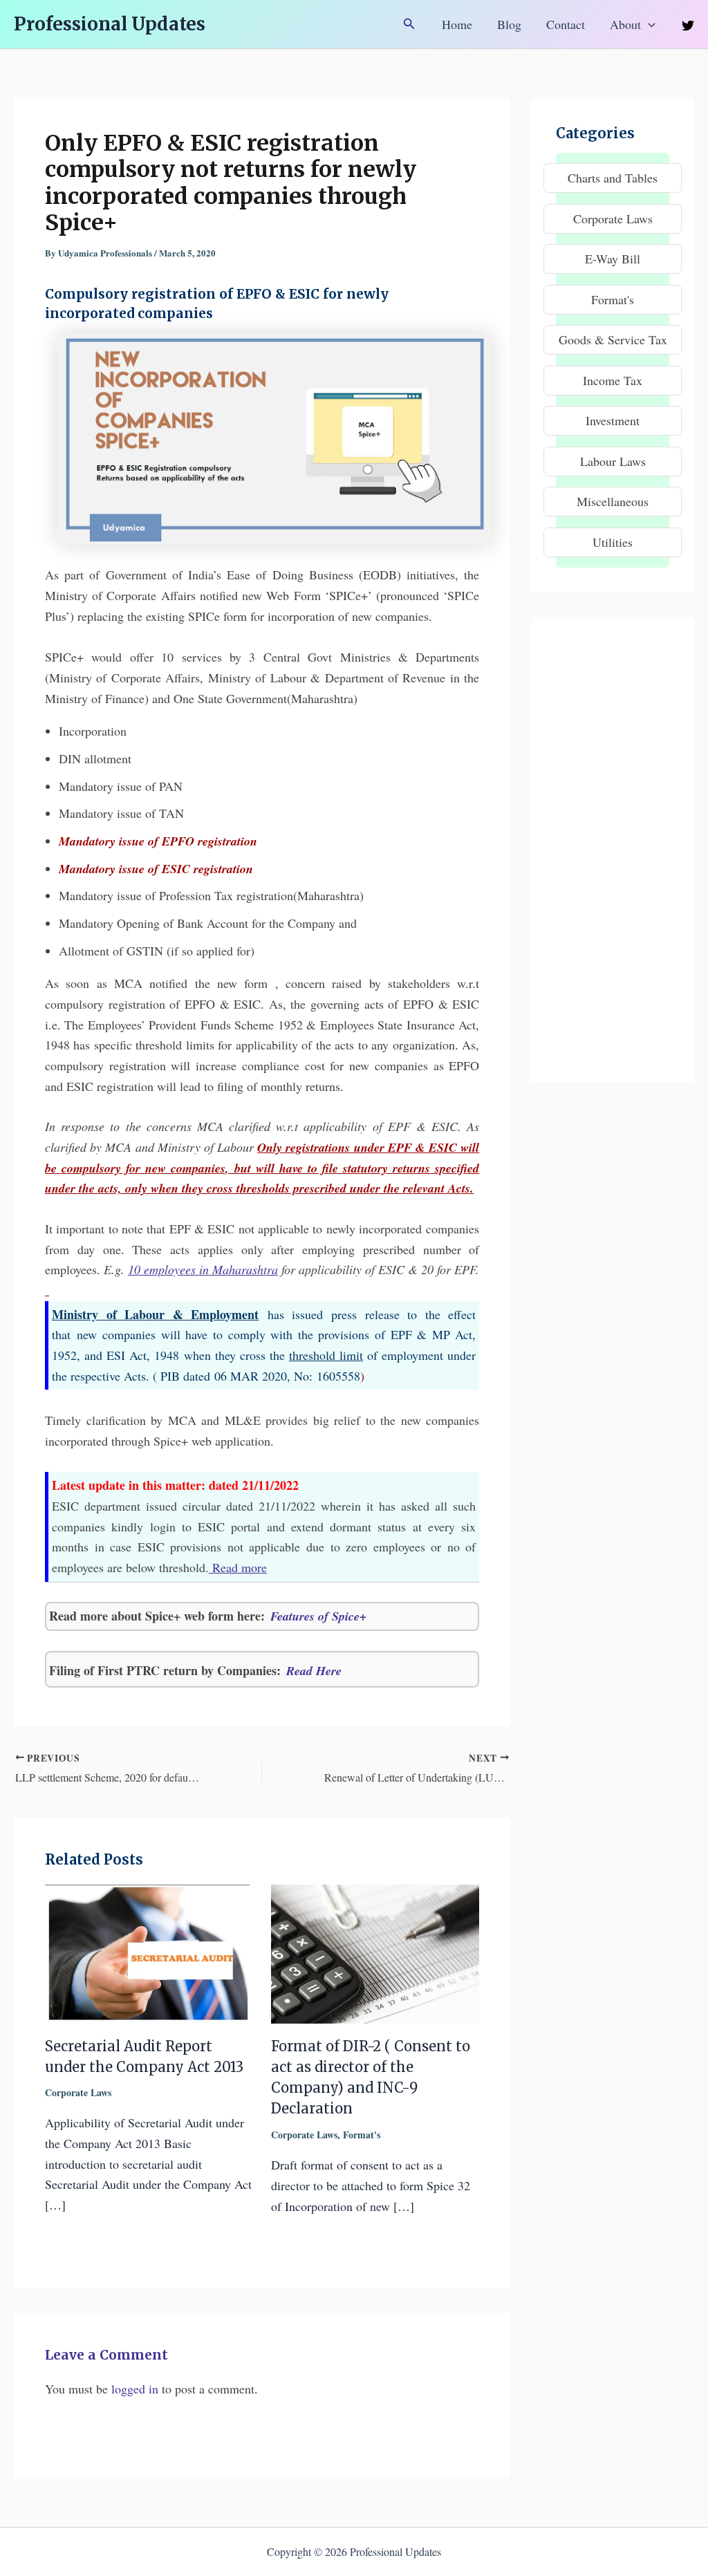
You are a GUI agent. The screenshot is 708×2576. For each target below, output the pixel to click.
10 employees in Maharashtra (203, 1269)
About (625, 24)
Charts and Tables (613, 178)
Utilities (613, 542)
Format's (362, 2135)
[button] (409, 24)
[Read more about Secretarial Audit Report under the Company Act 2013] (149, 1952)
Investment (613, 420)
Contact (566, 24)
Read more (238, 1567)
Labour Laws (613, 461)
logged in (135, 2389)
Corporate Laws (78, 2092)
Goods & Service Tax (613, 339)
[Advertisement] (613, 850)
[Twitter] (688, 26)
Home (457, 24)
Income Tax (613, 380)
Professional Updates (110, 24)
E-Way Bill (613, 259)
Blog (509, 24)
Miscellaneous (613, 501)
